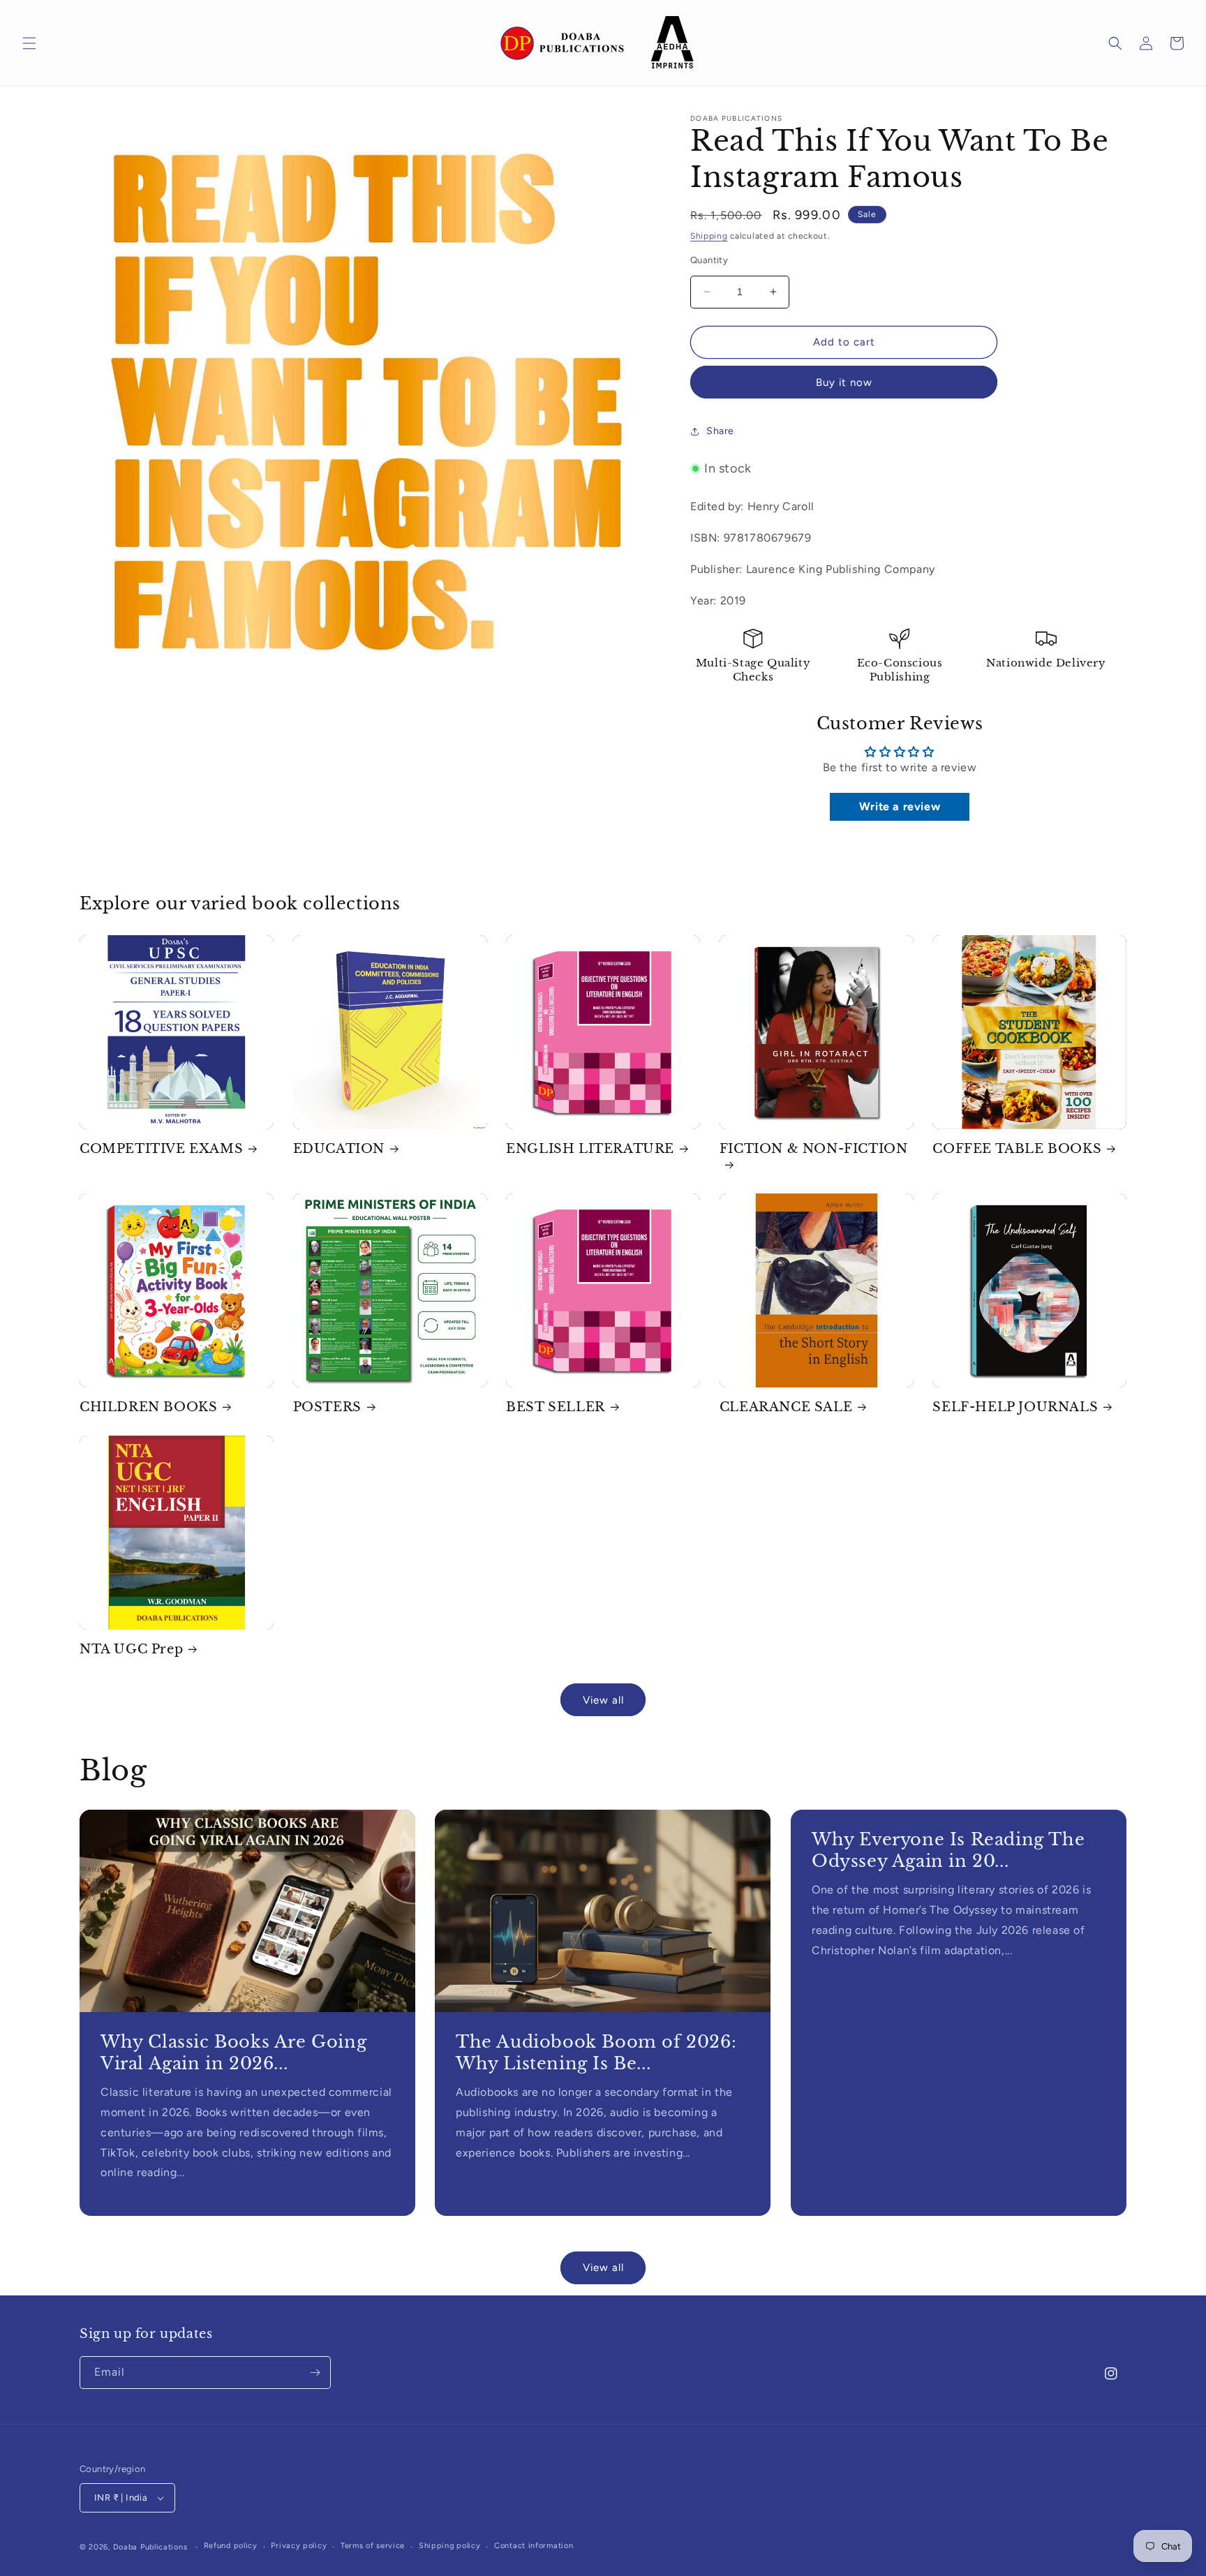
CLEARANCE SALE (786, 1407)
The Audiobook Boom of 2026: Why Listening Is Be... (596, 2053)
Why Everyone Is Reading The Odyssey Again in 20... (948, 1850)
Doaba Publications (150, 2547)
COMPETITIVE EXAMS (161, 1149)
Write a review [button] (900, 806)
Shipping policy (450, 2546)
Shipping (709, 236)
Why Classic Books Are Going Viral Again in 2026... (233, 2053)
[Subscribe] (315, 2373)
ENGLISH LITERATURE (590, 1149)
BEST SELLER (556, 1407)
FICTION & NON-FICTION (814, 1149)
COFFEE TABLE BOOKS (1017, 1149)
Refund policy (231, 2546)
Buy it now (844, 382)
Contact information (534, 2546)
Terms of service (373, 2546)
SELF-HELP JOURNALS (1015, 1407)
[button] (29, 43)
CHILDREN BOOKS (148, 1407)
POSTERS (327, 1407)
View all (603, 1700)
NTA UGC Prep (131, 1649)
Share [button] (720, 431)
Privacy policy (299, 2546)
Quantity (709, 260)
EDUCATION (339, 1149)
